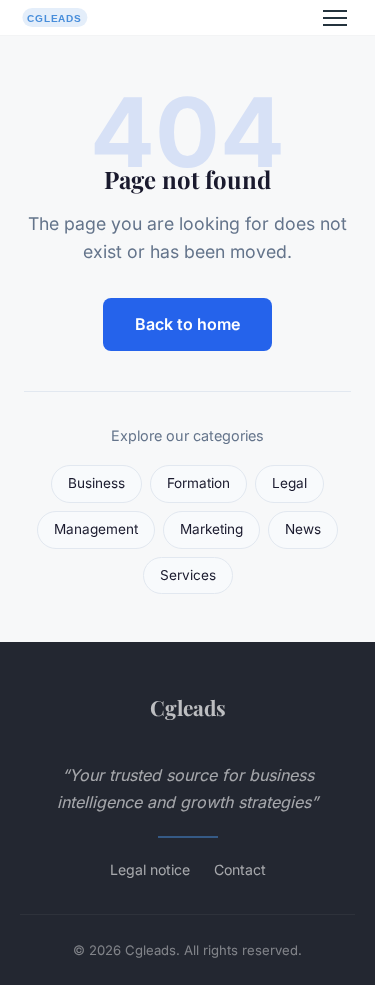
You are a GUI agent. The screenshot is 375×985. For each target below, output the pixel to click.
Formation (198, 483)
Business (96, 483)
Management (96, 529)
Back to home (187, 324)
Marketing (211, 529)
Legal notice (150, 869)
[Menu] (335, 18)
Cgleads (188, 707)
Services (188, 575)
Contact (240, 869)
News (303, 529)
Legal (289, 483)
